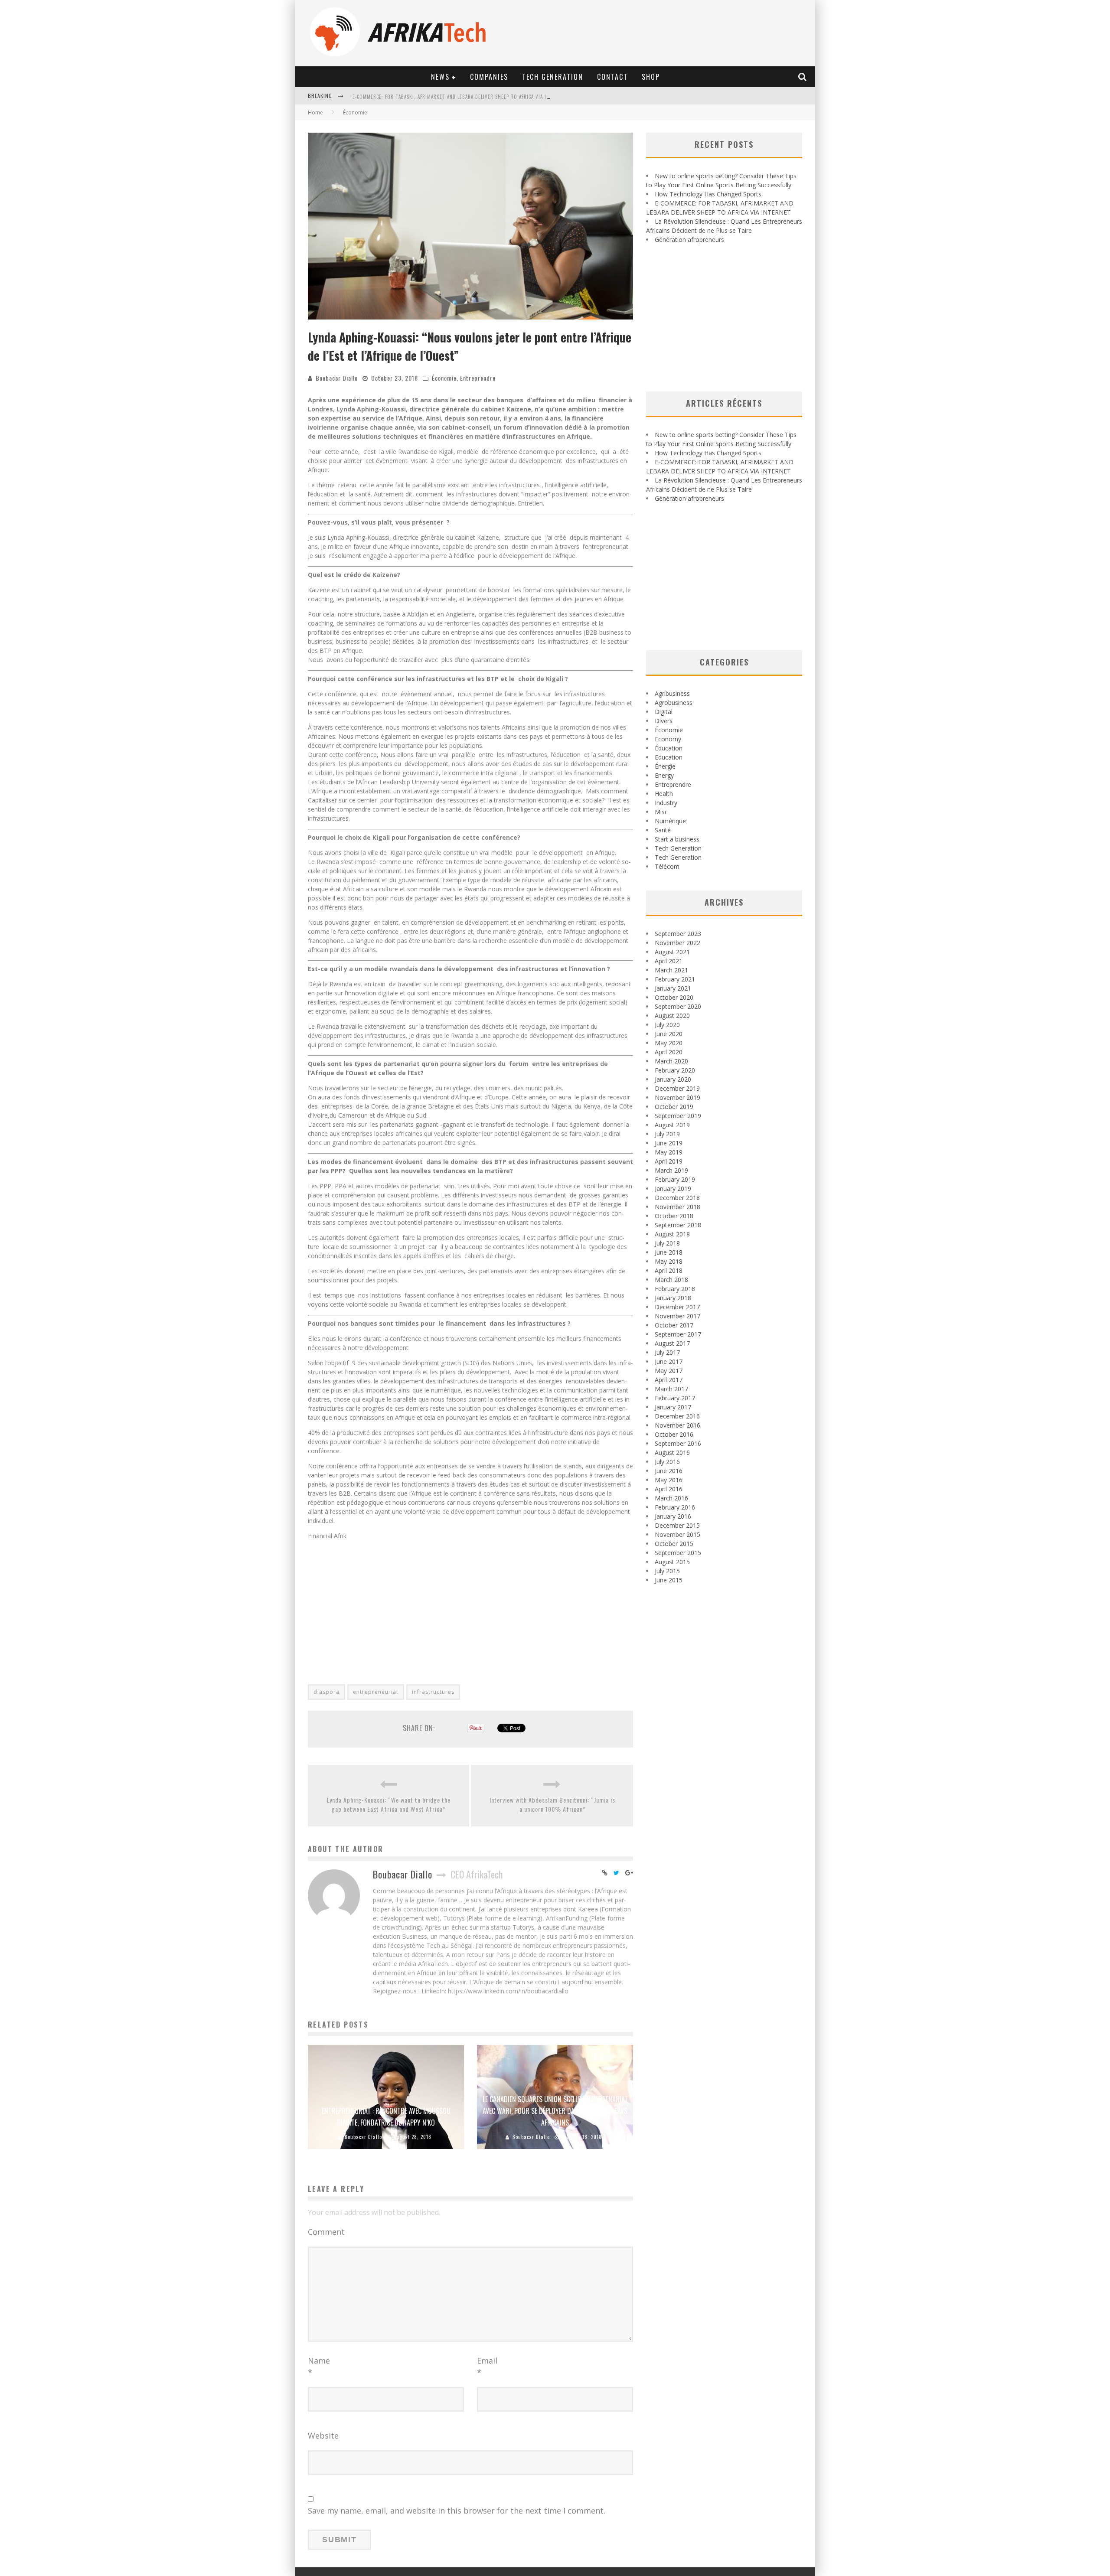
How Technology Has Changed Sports (708, 194)
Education (669, 757)
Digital (664, 712)
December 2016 (677, 1416)
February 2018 (675, 1289)
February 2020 (675, 1070)
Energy (664, 775)
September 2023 (678, 934)
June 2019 (669, 1143)
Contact (612, 77)
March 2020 (671, 1061)
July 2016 (667, 1462)
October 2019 (674, 1107)
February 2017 (675, 1398)
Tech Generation (553, 77)
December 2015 (677, 1525)
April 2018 (669, 1270)
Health (664, 794)
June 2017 (669, 1361)
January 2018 (673, 1298)
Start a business (677, 839)
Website (323, 2436)
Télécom (667, 866)
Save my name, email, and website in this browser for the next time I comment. (457, 2511)
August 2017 (672, 1343)
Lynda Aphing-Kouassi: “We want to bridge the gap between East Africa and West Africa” (389, 1804)
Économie (444, 378)
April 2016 (669, 1489)
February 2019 (675, 1179)
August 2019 (672, 1125)
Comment (326, 2232)
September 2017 (678, 1334)
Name (319, 2366)
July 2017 (667, 1352)
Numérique (670, 821)
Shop (651, 77)
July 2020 (667, 1025)
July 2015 (667, 1571)
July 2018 (667, 1243)
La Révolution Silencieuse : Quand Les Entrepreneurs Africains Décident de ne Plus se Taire (468, 97)
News (440, 77)
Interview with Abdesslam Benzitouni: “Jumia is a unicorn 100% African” (552, 1804)
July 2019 (667, 1134)
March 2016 (671, 1498)
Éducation (669, 748)
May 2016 (669, 1480)
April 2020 (669, 1052)
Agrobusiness (674, 703)
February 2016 (675, 1507)
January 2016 (673, 1516)
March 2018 (671, 1280)
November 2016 (677, 1425)
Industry (666, 803)
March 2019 (671, 1170)
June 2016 (669, 1471)
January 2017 (673, 1407)
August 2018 (672, 1234)
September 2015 (678, 1553)
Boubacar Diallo (337, 378)
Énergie (665, 766)
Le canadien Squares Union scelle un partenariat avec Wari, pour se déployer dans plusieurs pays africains (555, 2111)
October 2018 (674, 1216)
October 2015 (674, 1544)
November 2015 (677, 1534)
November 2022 (677, 943)
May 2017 (669, 1371)
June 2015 (669, 1580)
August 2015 (672, 1562)
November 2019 (677, 1097)
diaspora (326, 1692)
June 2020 (669, 1034)
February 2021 (675, 979)
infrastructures (433, 1692)
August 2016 (672, 1453)
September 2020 (678, 1006)
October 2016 (674, 1434)
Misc (661, 812)
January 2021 (673, 988)
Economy (668, 739)
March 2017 (671, 1389)
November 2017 (677, 1316)
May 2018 (669, 1261)
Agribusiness (672, 693)
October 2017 (674, 1325)
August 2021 (672, 952)
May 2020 (669, 1043)
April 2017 (669, 1380)
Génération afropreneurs (689, 240)
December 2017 (677, 1307)
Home (315, 112)
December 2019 (677, 1088)
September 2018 (678, 1225)
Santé (663, 830)
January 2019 (673, 1189)
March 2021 (671, 970)
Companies (489, 77)
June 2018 (669, 1252)
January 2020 (673, 1079)
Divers (664, 721)
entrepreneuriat (376, 1692)
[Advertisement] (470, 1607)
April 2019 (669, 1161)
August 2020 (672, 1016)
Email (487, 2366)
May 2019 (669, 1152)
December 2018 (677, 1198)
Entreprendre (478, 378)
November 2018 (677, 1207)
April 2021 (669, 961)
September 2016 (678, 1443)
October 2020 (674, 997)
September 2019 (678, 1116)
